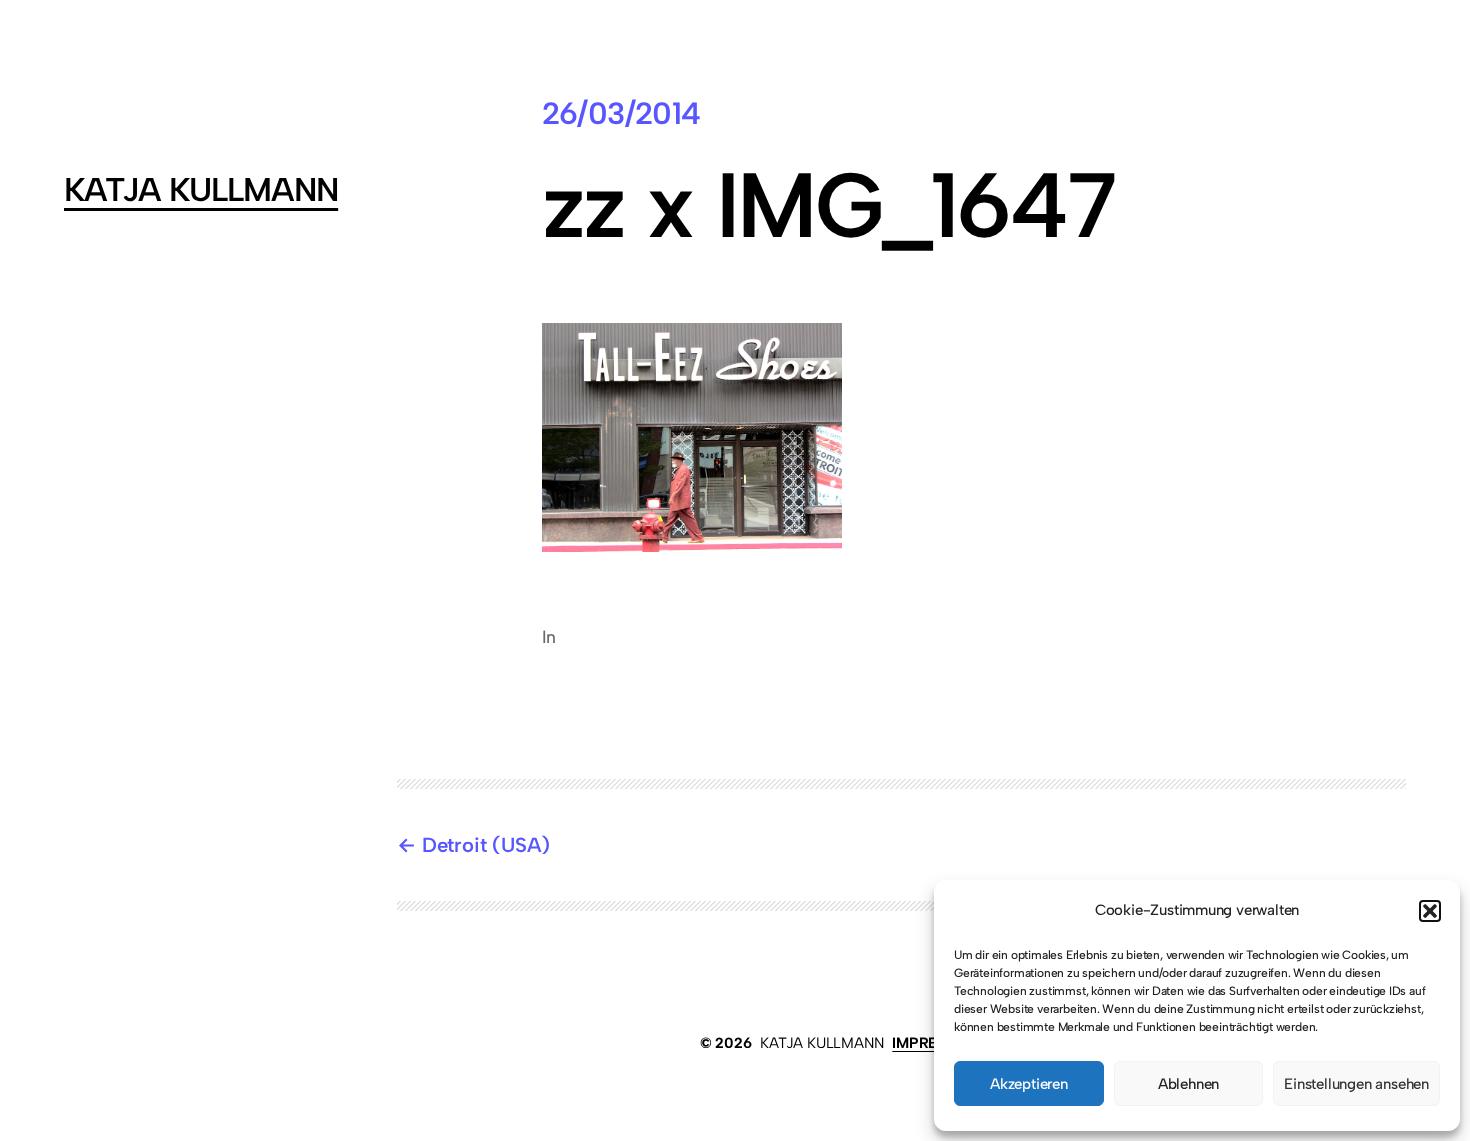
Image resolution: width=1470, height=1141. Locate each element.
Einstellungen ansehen (1356, 1084)
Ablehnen (1188, 1084)
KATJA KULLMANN (201, 189)
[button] (1430, 911)
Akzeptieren (1029, 1084)
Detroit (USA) (486, 845)
